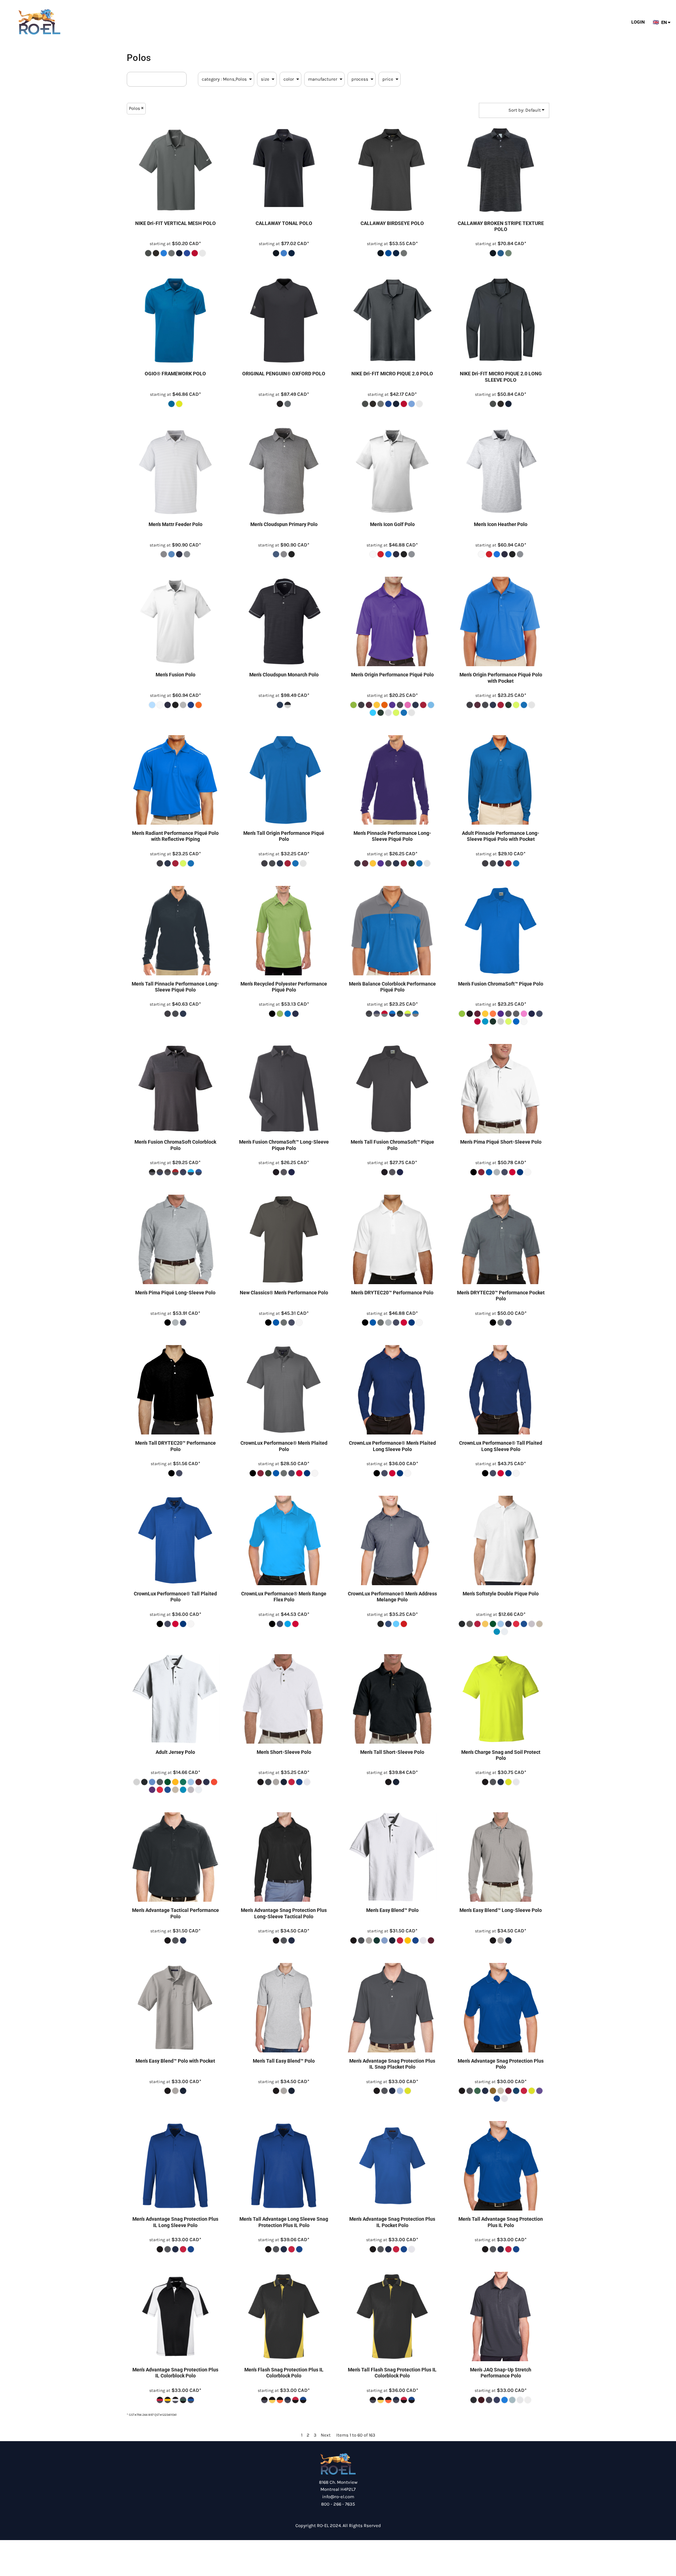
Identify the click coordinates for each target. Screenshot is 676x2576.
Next (326, 2435)
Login (638, 22)
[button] (664, 22)
